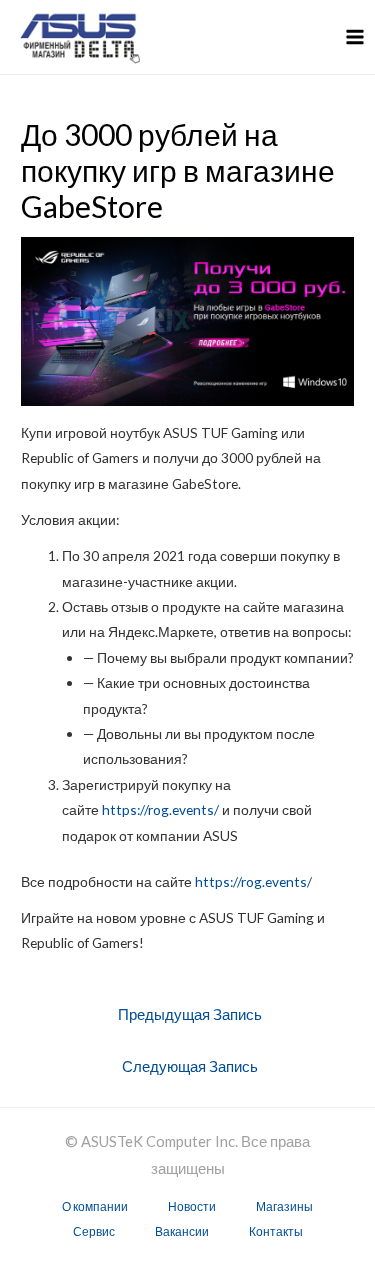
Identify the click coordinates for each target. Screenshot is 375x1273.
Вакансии (182, 1231)
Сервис (94, 1231)
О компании (95, 1206)
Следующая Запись (190, 1066)
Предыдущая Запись (190, 1014)
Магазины (284, 1206)
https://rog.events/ (160, 809)
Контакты (276, 1231)
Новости (192, 1206)
